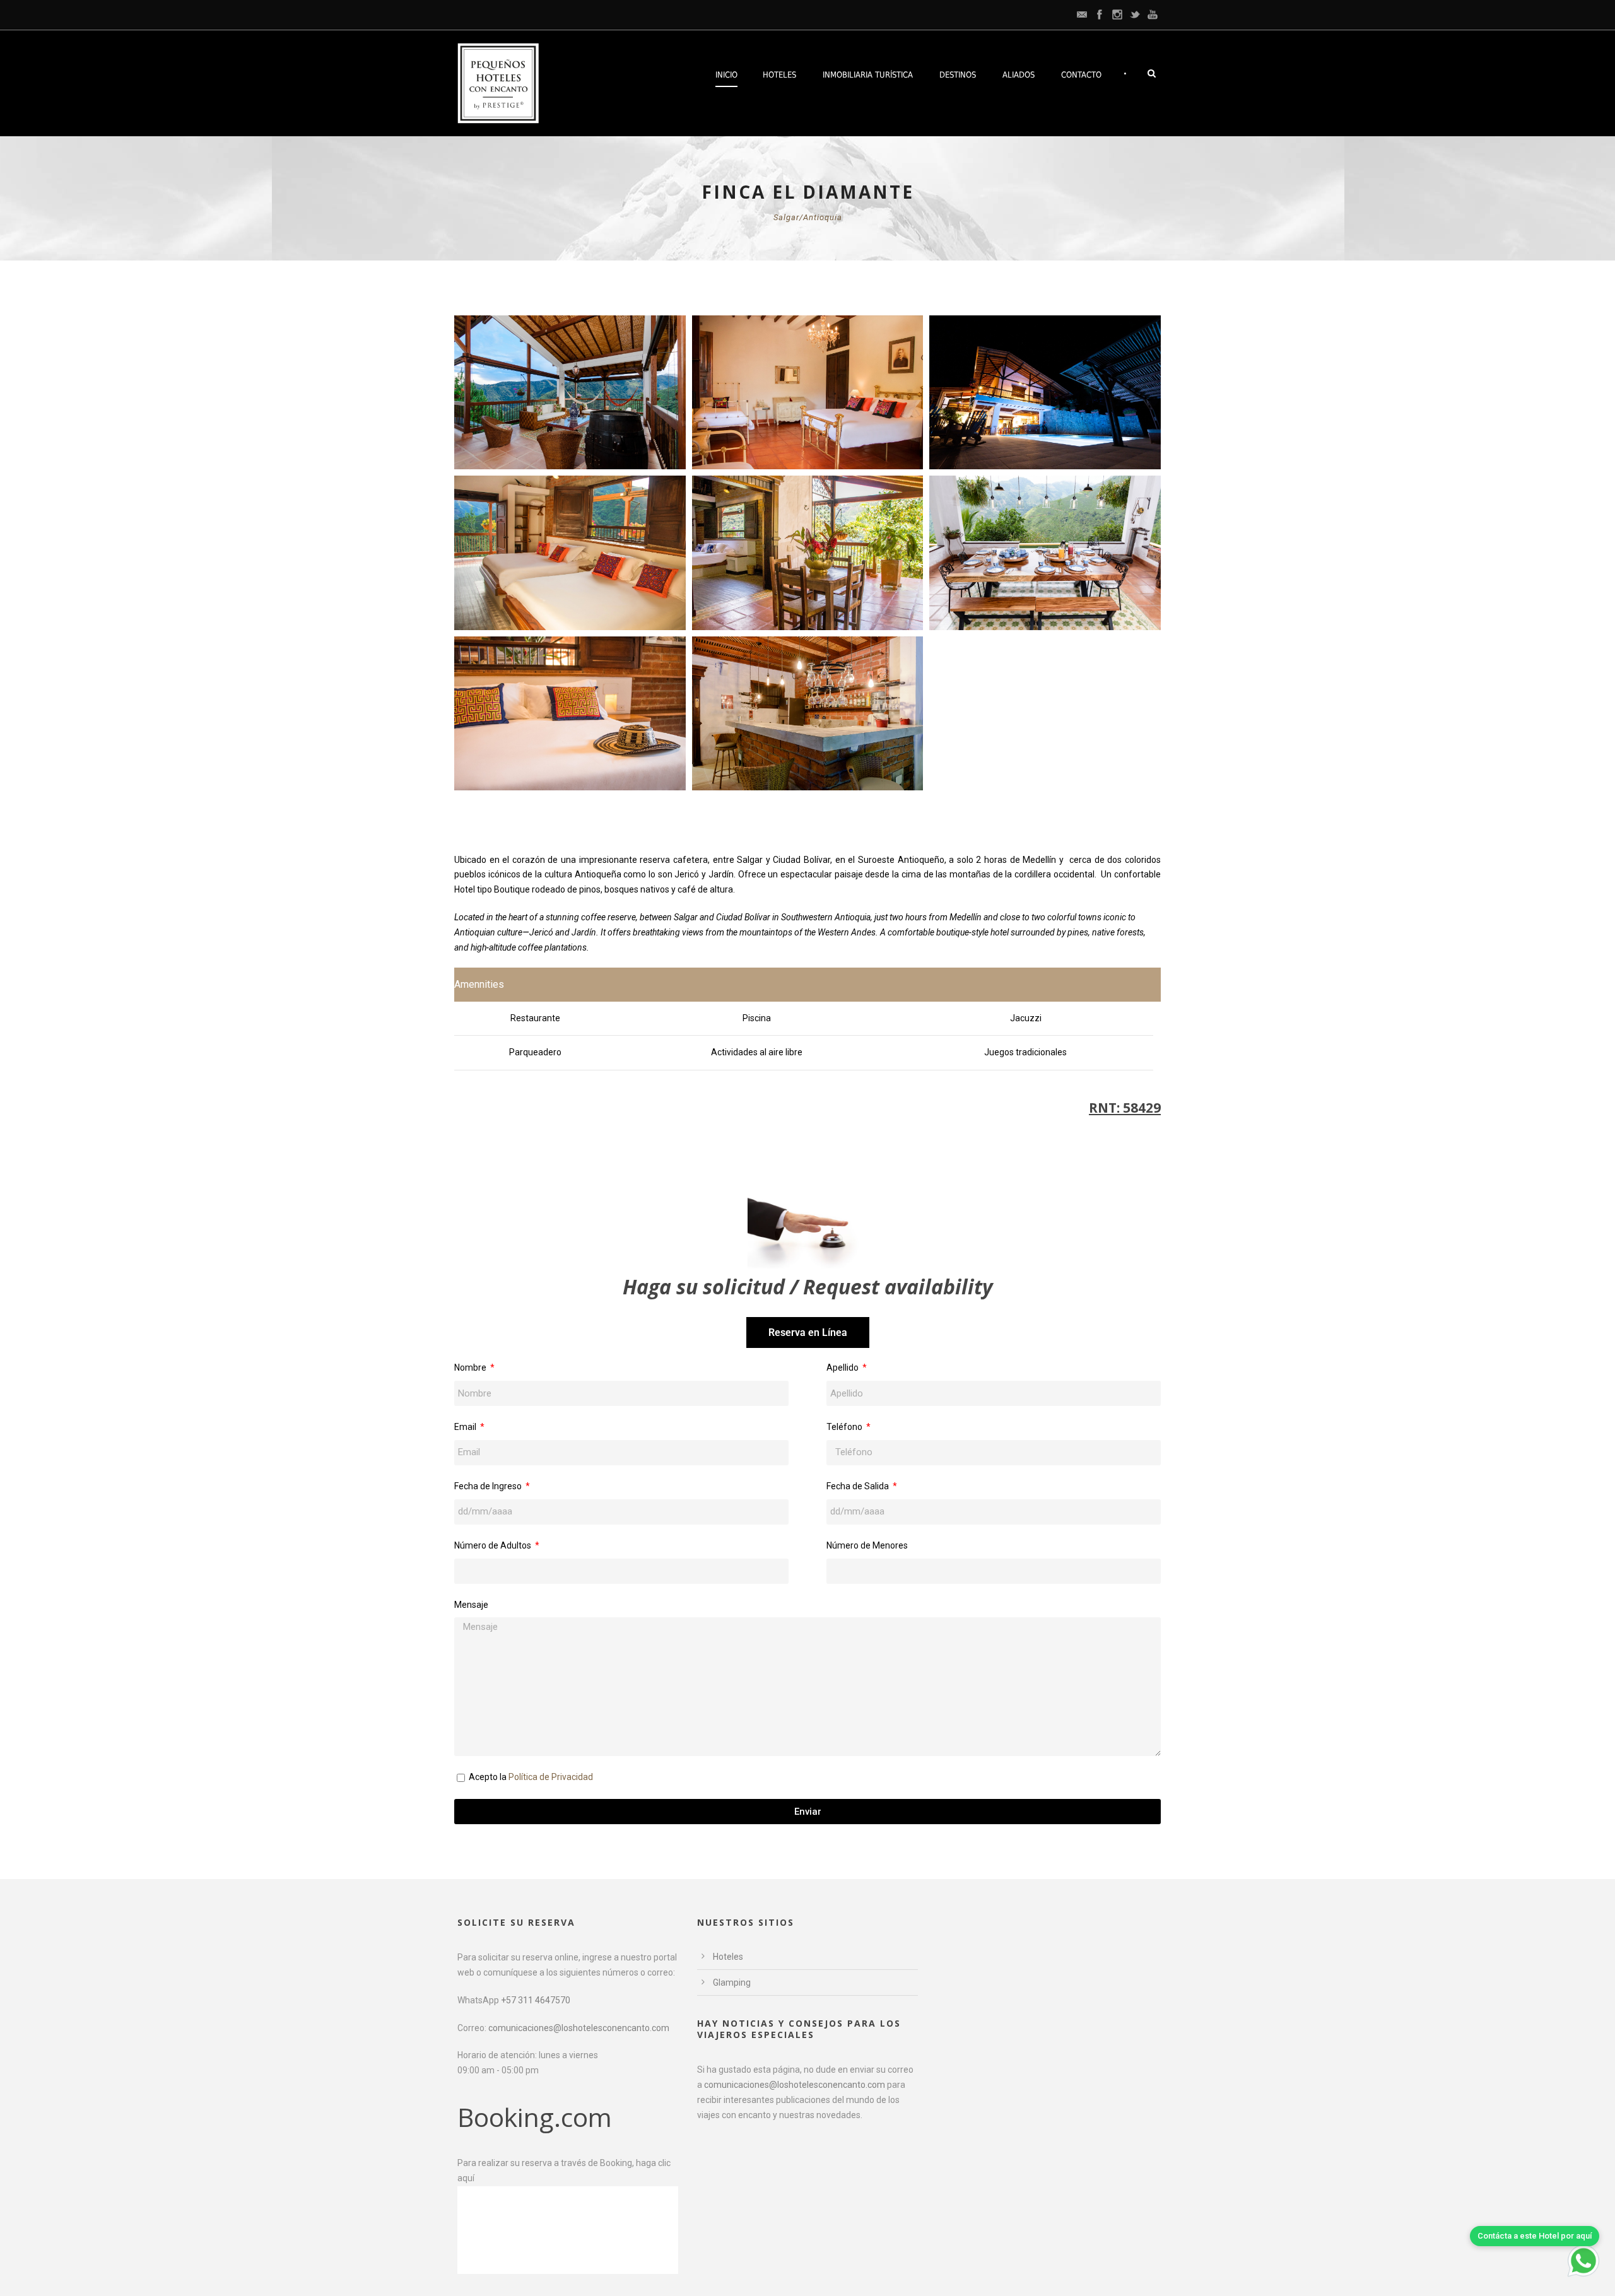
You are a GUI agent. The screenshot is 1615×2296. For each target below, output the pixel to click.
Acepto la (531, 1777)
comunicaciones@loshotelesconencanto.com (579, 2028)
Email (466, 1427)
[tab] (808, 1332)
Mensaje (471, 1605)
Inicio (726, 75)
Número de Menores (867, 1545)
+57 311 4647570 (536, 2000)
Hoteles (779, 75)
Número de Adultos (494, 1545)
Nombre (471, 1368)
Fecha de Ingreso (489, 1486)
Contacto (1081, 75)
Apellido (843, 1368)
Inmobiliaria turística (868, 75)
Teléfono (845, 1427)
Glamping (732, 1983)
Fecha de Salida (859, 1486)
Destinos (958, 75)
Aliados (1019, 75)
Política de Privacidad (551, 1777)
